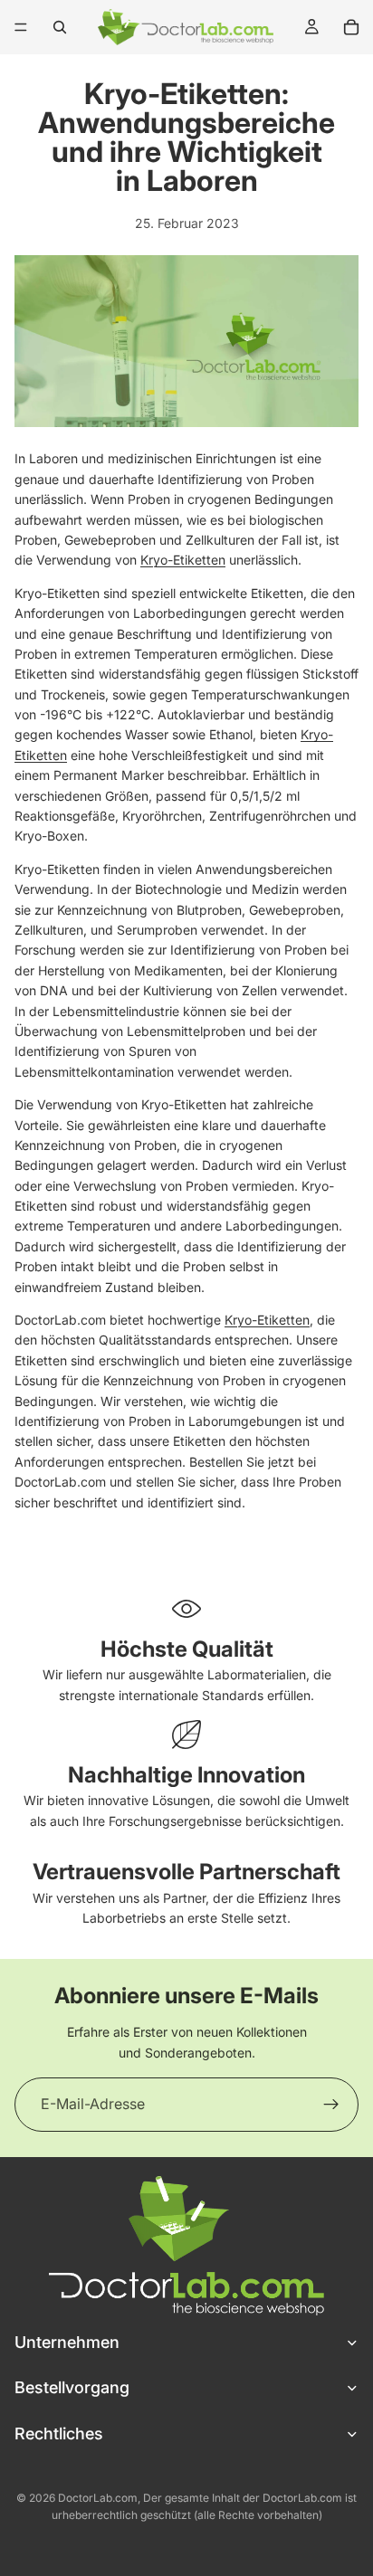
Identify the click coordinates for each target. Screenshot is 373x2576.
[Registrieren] (331, 2105)
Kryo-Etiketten (183, 560)
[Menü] (21, 27)
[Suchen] (60, 27)
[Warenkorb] (351, 27)
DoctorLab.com (98, 2498)
